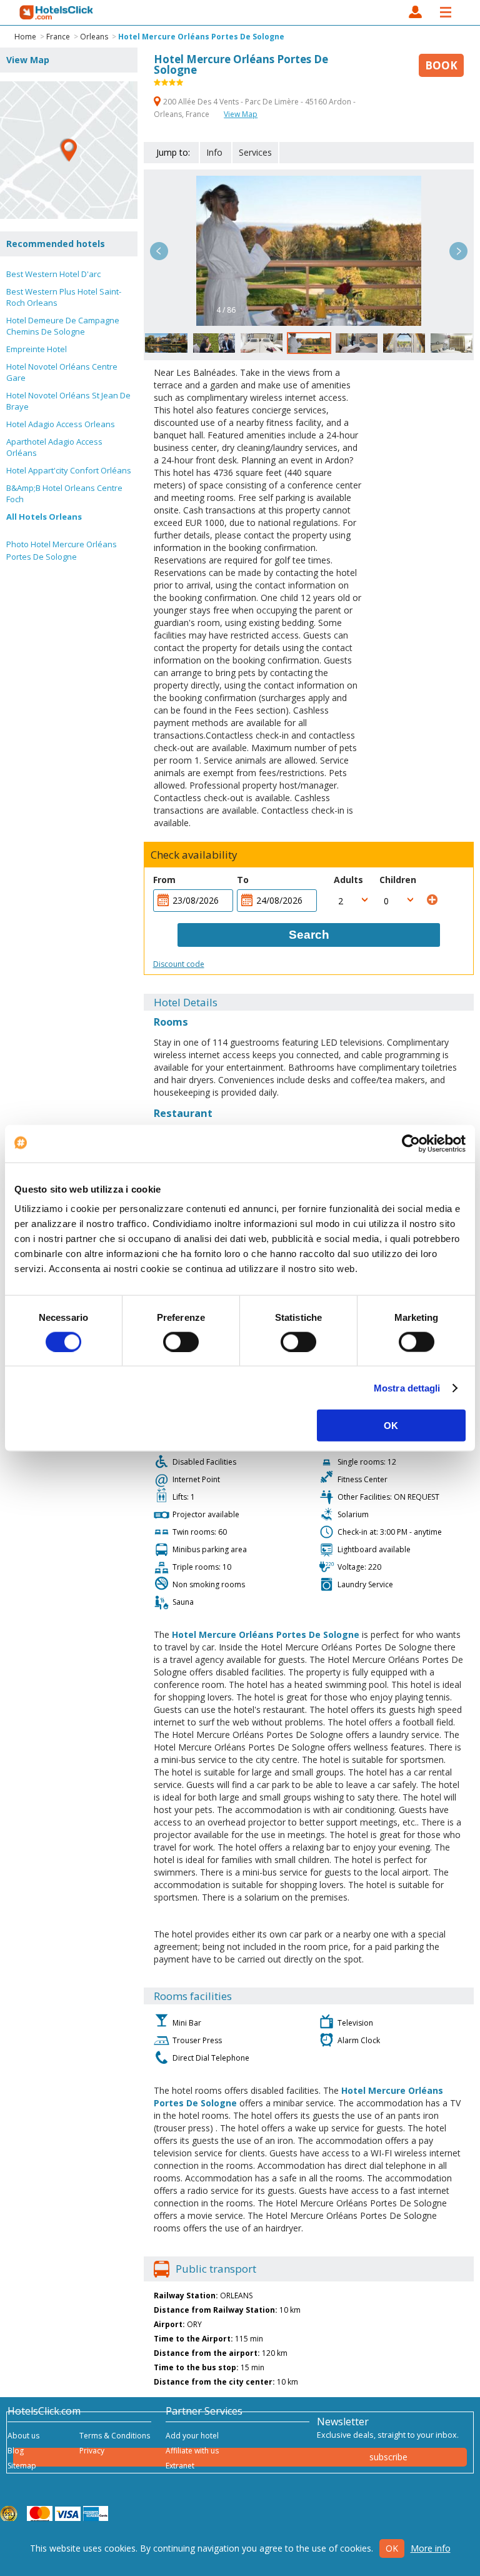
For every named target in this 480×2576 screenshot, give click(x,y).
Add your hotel (192, 2436)
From (164, 880)
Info (214, 152)
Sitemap (22, 2466)
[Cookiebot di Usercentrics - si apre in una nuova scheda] (411, 1143)
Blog (16, 2451)
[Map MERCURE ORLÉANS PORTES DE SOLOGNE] (69, 150)
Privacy (92, 2451)
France (58, 37)
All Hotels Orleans (44, 517)
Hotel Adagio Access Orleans (61, 424)
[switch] (181, 1341)
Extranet (180, 2466)
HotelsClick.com (57, 13)
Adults (348, 880)
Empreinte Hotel (37, 349)
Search (309, 935)
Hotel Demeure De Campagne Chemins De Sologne (63, 326)
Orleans (94, 37)
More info (431, 2548)
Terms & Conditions (115, 2436)
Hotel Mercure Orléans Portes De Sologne (201, 37)
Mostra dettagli (407, 1387)
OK (391, 1426)
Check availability (194, 855)
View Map (241, 114)
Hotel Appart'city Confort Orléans (69, 470)
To (243, 880)
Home (25, 37)
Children (398, 880)
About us (23, 2436)
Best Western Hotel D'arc (53, 274)
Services (255, 152)
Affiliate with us (192, 2451)
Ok (392, 2548)
